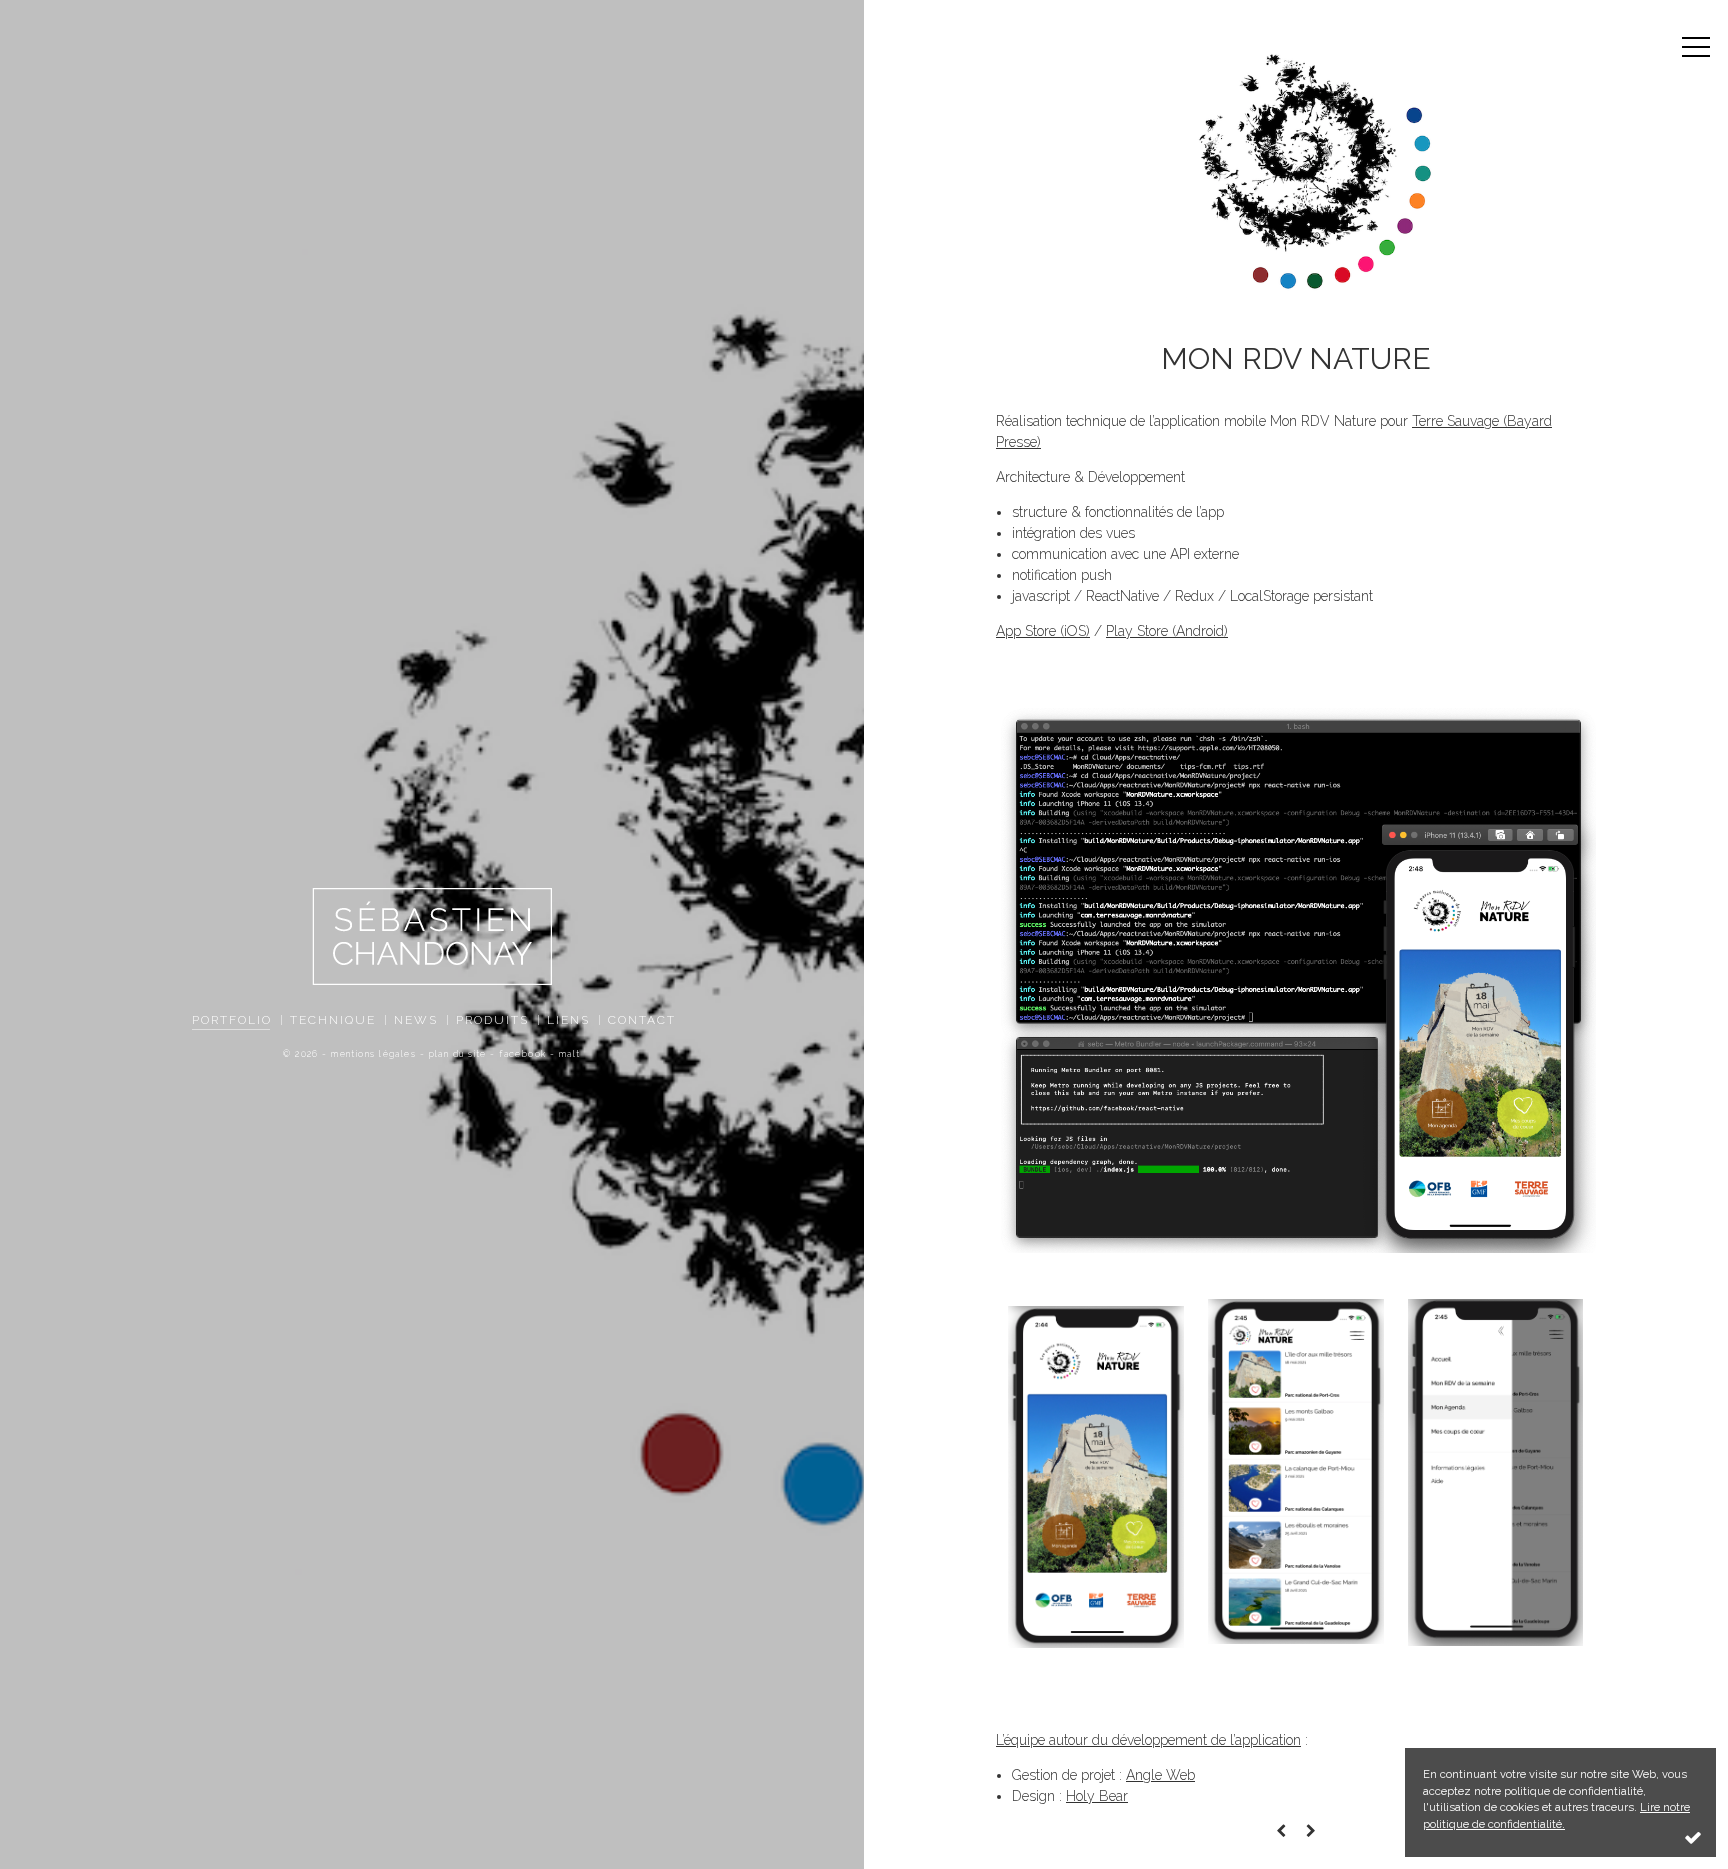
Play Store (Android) (1167, 631)
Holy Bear (1097, 1796)
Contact (642, 1020)
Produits (492, 1020)
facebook (523, 1054)
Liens (568, 1020)
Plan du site (458, 1054)
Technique (333, 1020)
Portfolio (232, 1020)
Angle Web (1160, 1775)
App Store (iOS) (1043, 631)
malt (570, 1054)
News (416, 1020)
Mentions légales (373, 1054)
